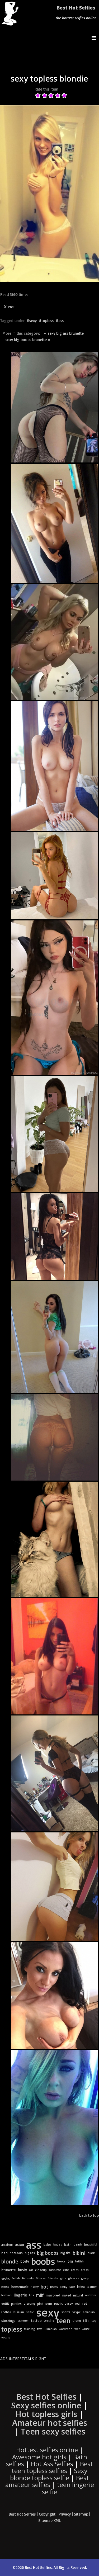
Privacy (65, 2514)
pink (40, 2304)
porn (49, 2303)
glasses (74, 2278)
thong (77, 2320)
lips (32, 2295)
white (86, 2329)
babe (47, 2244)
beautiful (91, 2244)
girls (63, 2278)
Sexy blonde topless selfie (49, 2474)
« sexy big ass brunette (64, 333)
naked (67, 2295)
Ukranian (51, 2329)
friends (53, 2278)
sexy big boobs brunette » (28, 340)
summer (23, 2320)
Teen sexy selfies (53, 2431)
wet (77, 2329)
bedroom (16, 2253)
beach (78, 2244)
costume (55, 2270)
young (6, 2337)
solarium (89, 2312)
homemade (20, 2287)
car (31, 2270)
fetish (16, 2278)
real (78, 2304)
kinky (64, 2287)
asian (20, 2244)
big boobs (48, 2253)
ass (61, 321)
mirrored (53, 2295)
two (40, 2329)
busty (22, 2270)
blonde (10, 2261)
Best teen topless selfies (52, 2467)
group (85, 2278)
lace (72, 2287)
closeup (41, 2270)
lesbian (6, 2295)
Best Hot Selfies (76, 8)
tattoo (36, 2320)
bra (70, 2261)
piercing (29, 2303)
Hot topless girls (46, 2414)
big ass (30, 2253)
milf (40, 2295)
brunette (9, 2270)
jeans (54, 2287)
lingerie (20, 2295)
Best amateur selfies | (50, 2485)
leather (92, 2287)
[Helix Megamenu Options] (95, 38)
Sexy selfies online (46, 2405)
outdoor (91, 2295)
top (94, 2320)
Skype (77, 2312)
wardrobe (66, 2329)
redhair (6, 2312)
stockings (8, 2320)
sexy (33, 321)
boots (61, 2261)
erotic (6, 2278)
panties (16, 2304)
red (85, 2303)
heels (5, 2287)
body (25, 2261)
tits (86, 2320)
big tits (65, 2253)
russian (19, 2312)
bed (4, 2253)
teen (63, 2320)
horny (35, 2287)
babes (58, 2244)
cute (66, 2270)
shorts (66, 2312)
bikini (79, 2253)
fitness (41, 2278)
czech (75, 2270)
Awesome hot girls (39, 2457)
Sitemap (81, 2514)
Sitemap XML (49, 2520)
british (80, 2261)
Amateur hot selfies (50, 2423)
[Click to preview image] (50, 194)
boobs (43, 2261)
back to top (89, 2215)
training (30, 2329)
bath (68, 2244)
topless (48, 321)
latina (81, 2287)
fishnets (28, 2278)
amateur (7, 2244)
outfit (5, 2303)
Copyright (47, 2514)
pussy (69, 2303)
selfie (30, 2312)
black (91, 2253)
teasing (49, 2320)
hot (44, 2287)
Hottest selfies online (47, 2450)
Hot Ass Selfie (51, 2464)
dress (85, 2270)
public (58, 2303)
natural (78, 2295)
